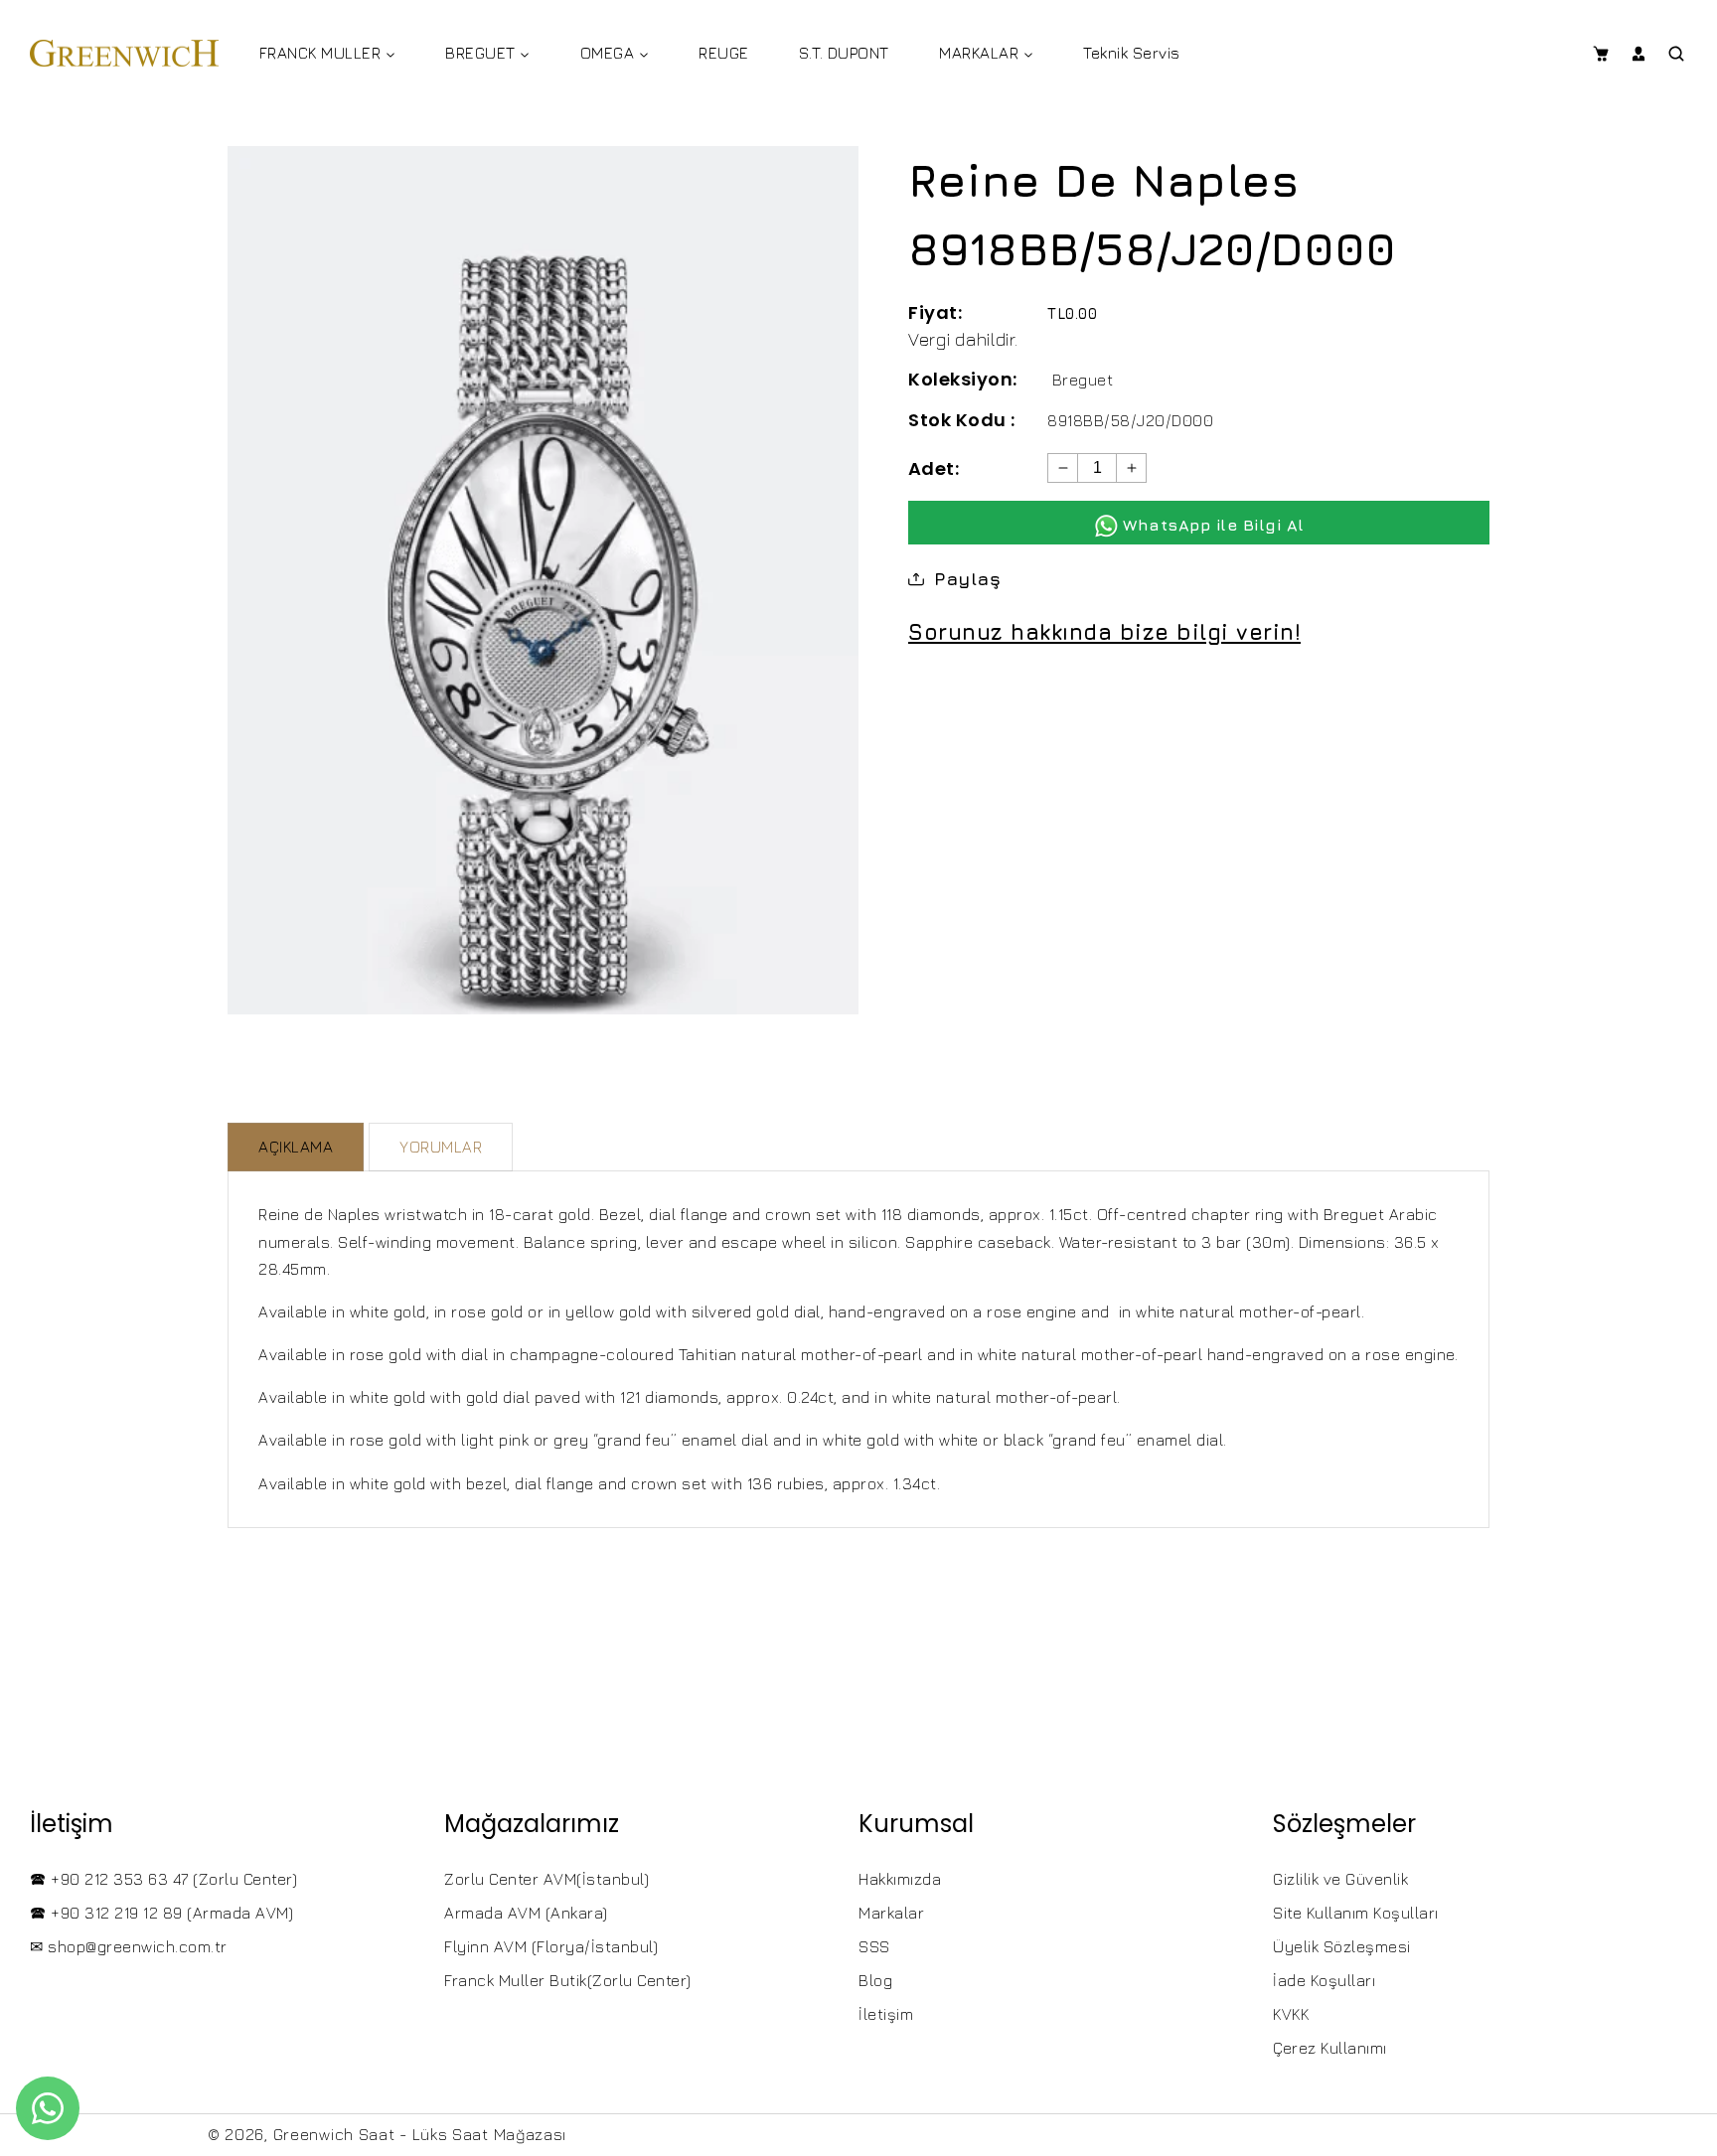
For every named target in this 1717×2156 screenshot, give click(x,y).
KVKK (1291, 2014)
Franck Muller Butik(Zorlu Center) (568, 1980)
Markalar (891, 1913)
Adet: (934, 468)
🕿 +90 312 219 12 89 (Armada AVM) (161, 1913)
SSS (874, 1946)
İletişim (886, 2014)
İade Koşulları (1324, 1980)
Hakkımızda (900, 1879)
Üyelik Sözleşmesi (1342, 1946)
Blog (875, 1980)
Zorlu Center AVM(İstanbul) (546, 1879)
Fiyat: (935, 312)
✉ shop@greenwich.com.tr (129, 1946)
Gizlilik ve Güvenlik (1340, 1879)
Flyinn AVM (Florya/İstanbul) (551, 1946)
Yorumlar (441, 1147)
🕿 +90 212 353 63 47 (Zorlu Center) (163, 1879)
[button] (1600, 54)
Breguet (1083, 380)
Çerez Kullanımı (1330, 2048)
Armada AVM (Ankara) (526, 1913)
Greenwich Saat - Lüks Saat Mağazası (420, 2134)
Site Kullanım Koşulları (1356, 1913)
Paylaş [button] (967, 579)
